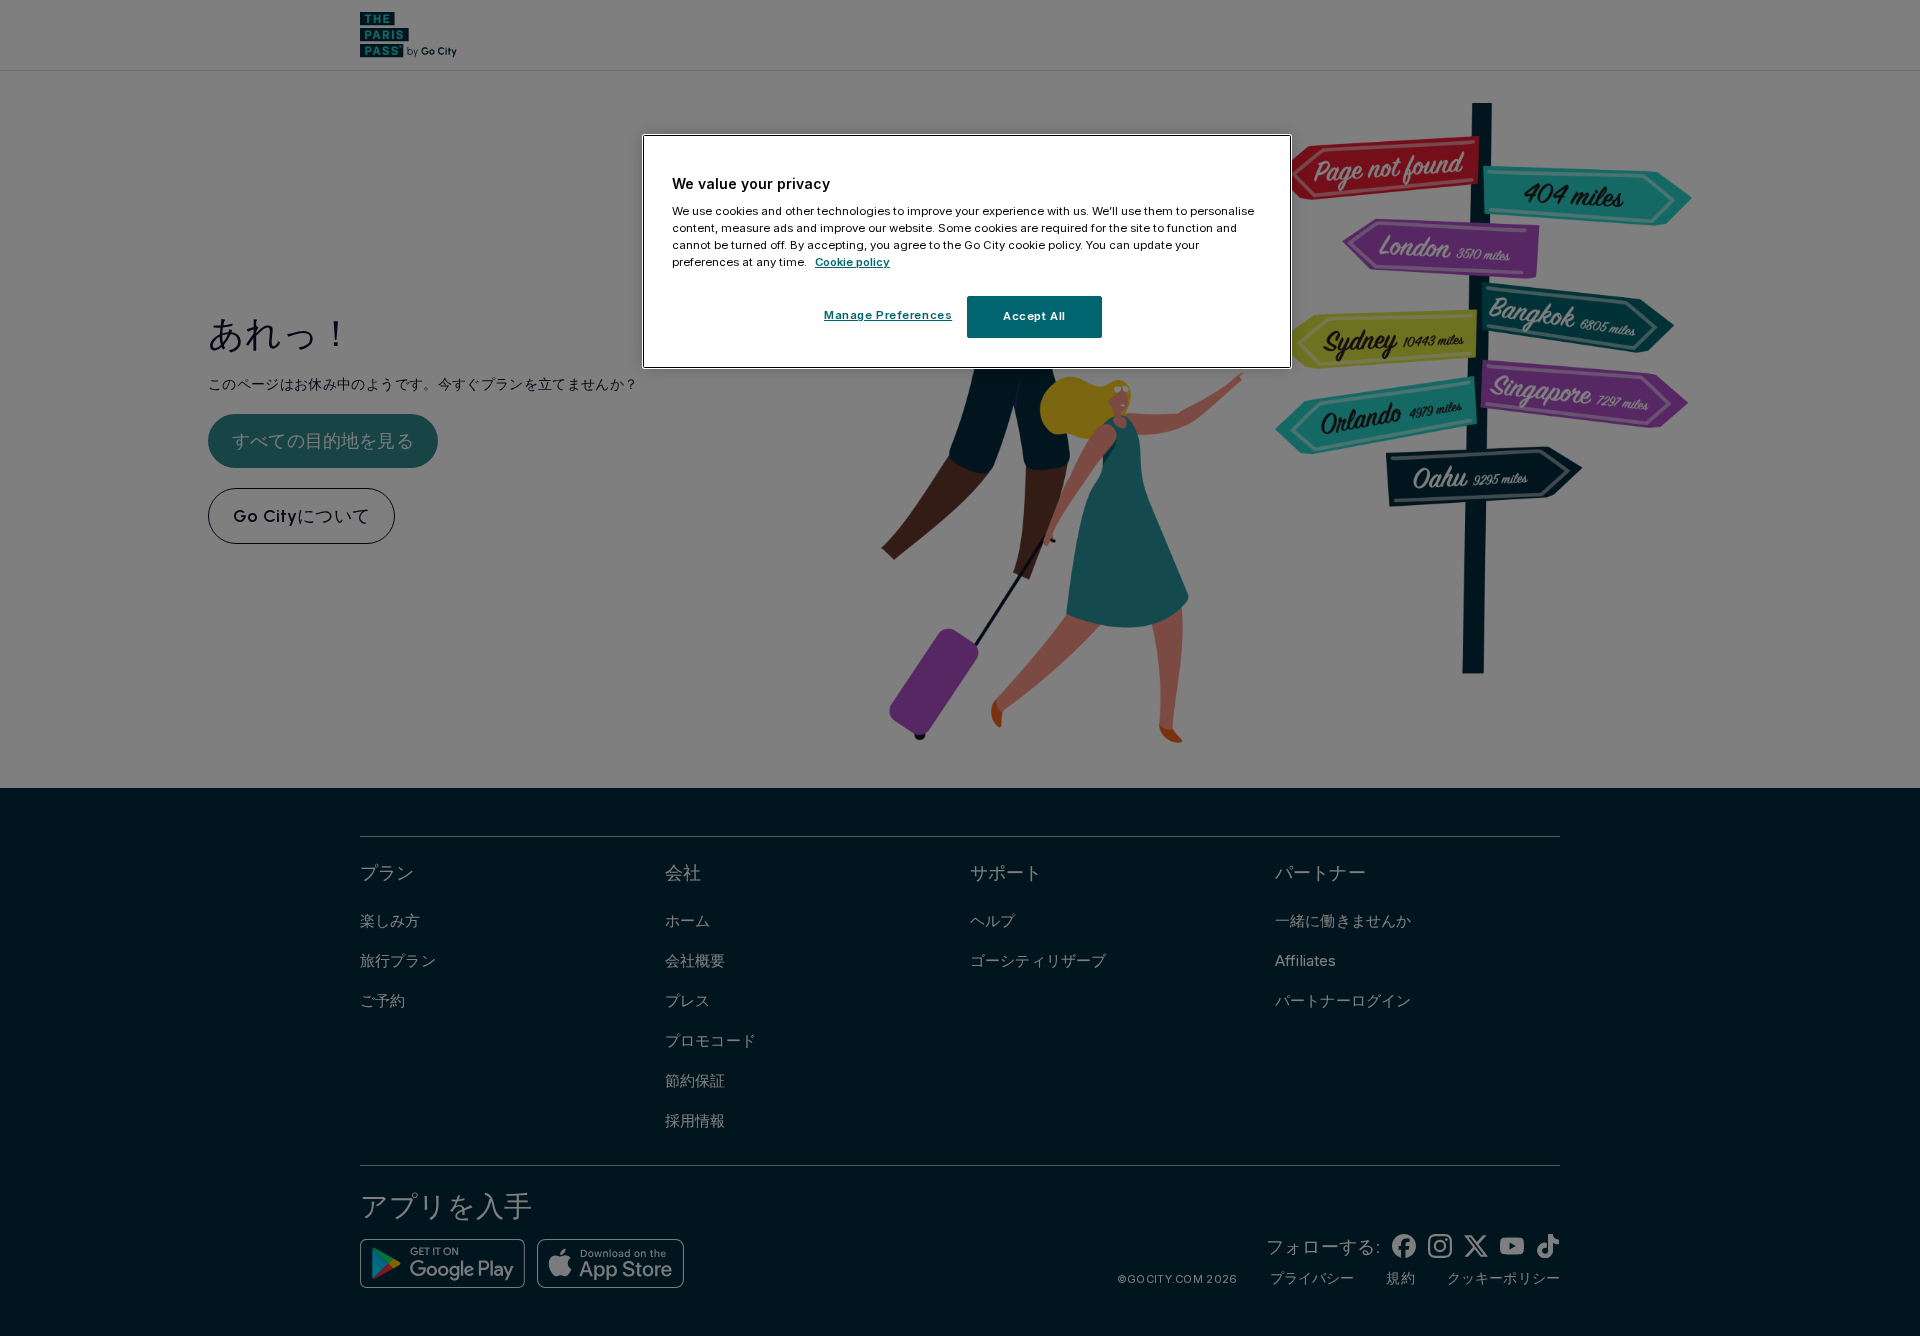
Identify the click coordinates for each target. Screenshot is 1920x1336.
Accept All (1034, 316)
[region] (967, 252)
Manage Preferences (888, 315)
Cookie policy (852, 262)
